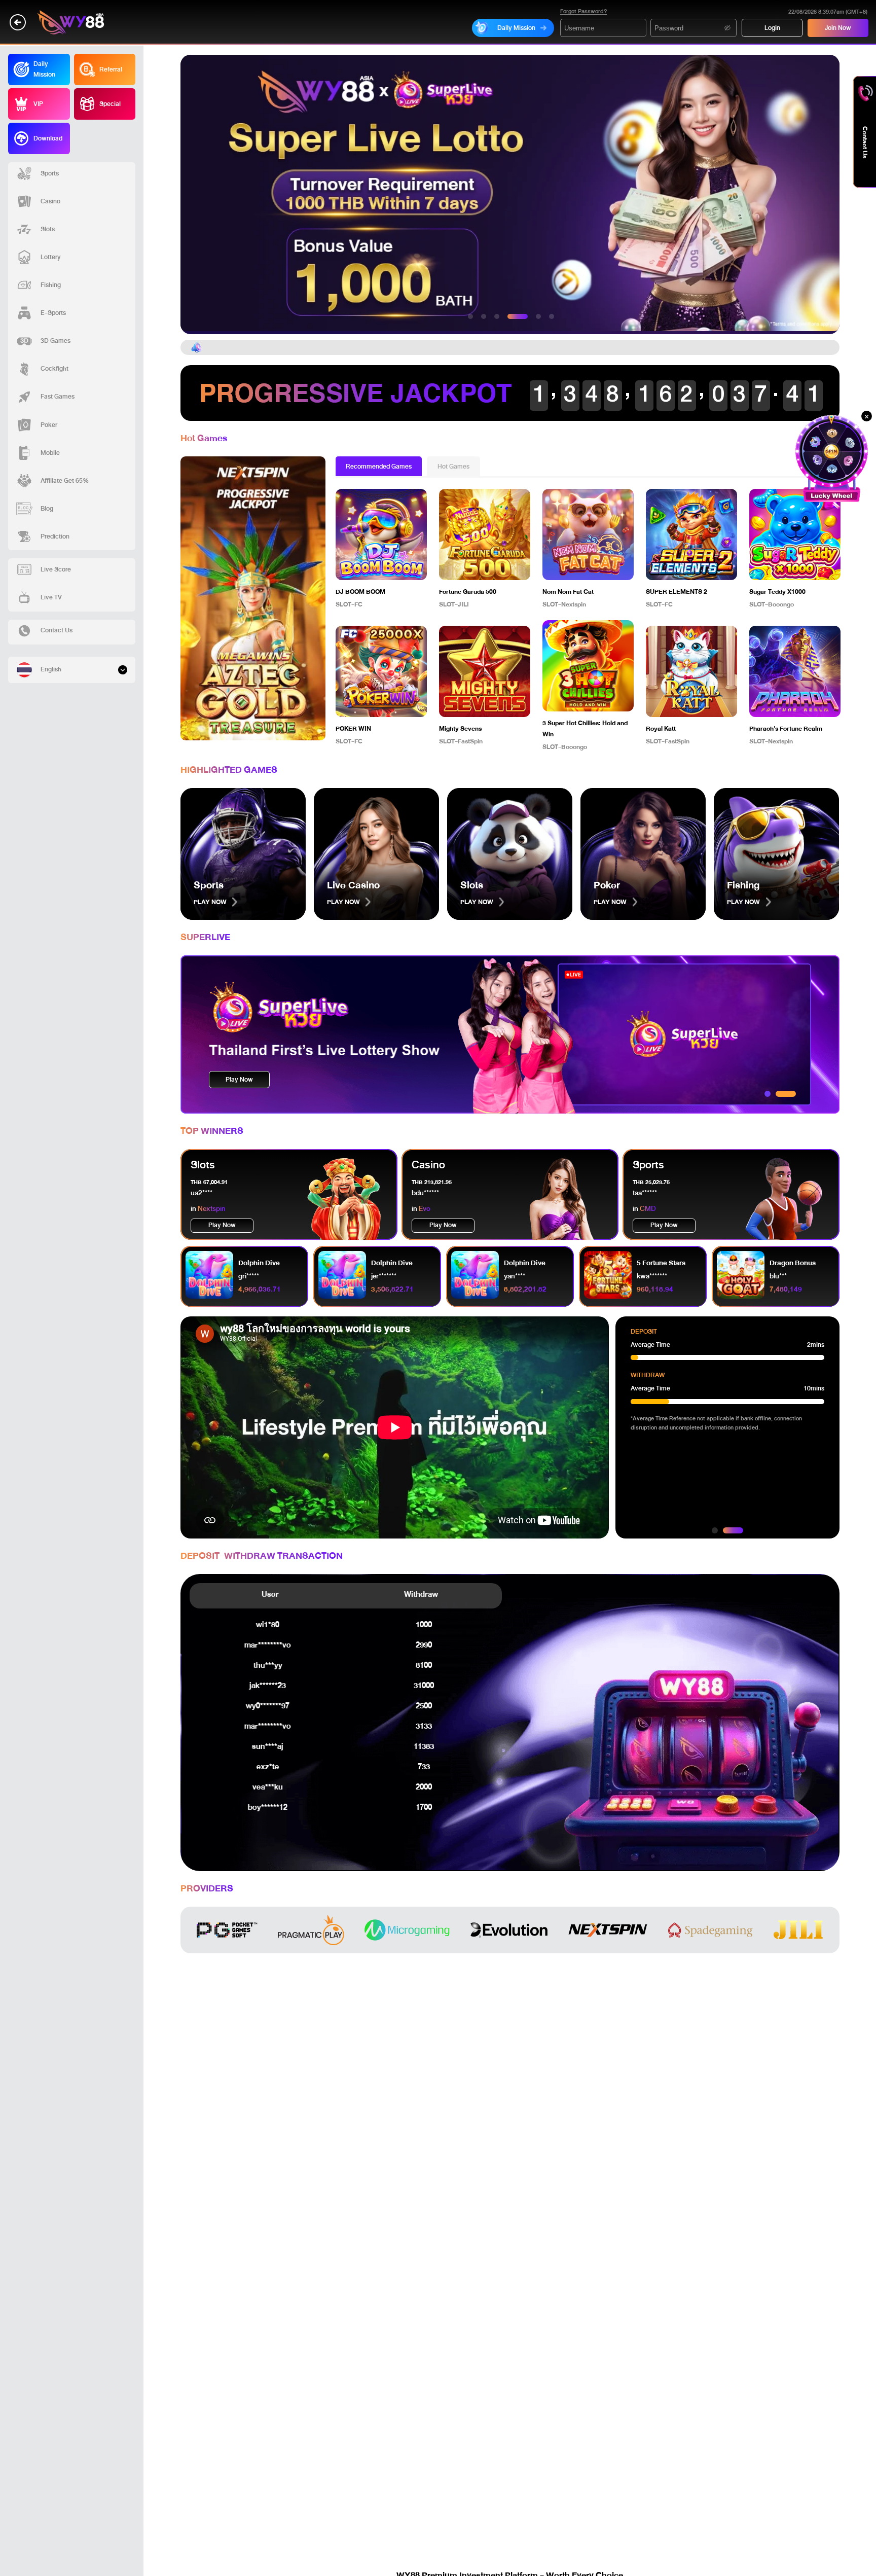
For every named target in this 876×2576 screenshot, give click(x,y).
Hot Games (453, 467)
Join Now (838, 28)
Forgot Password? (583, 12)
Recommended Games (379, 467)
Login (772, 28)
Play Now (239, 1080)
